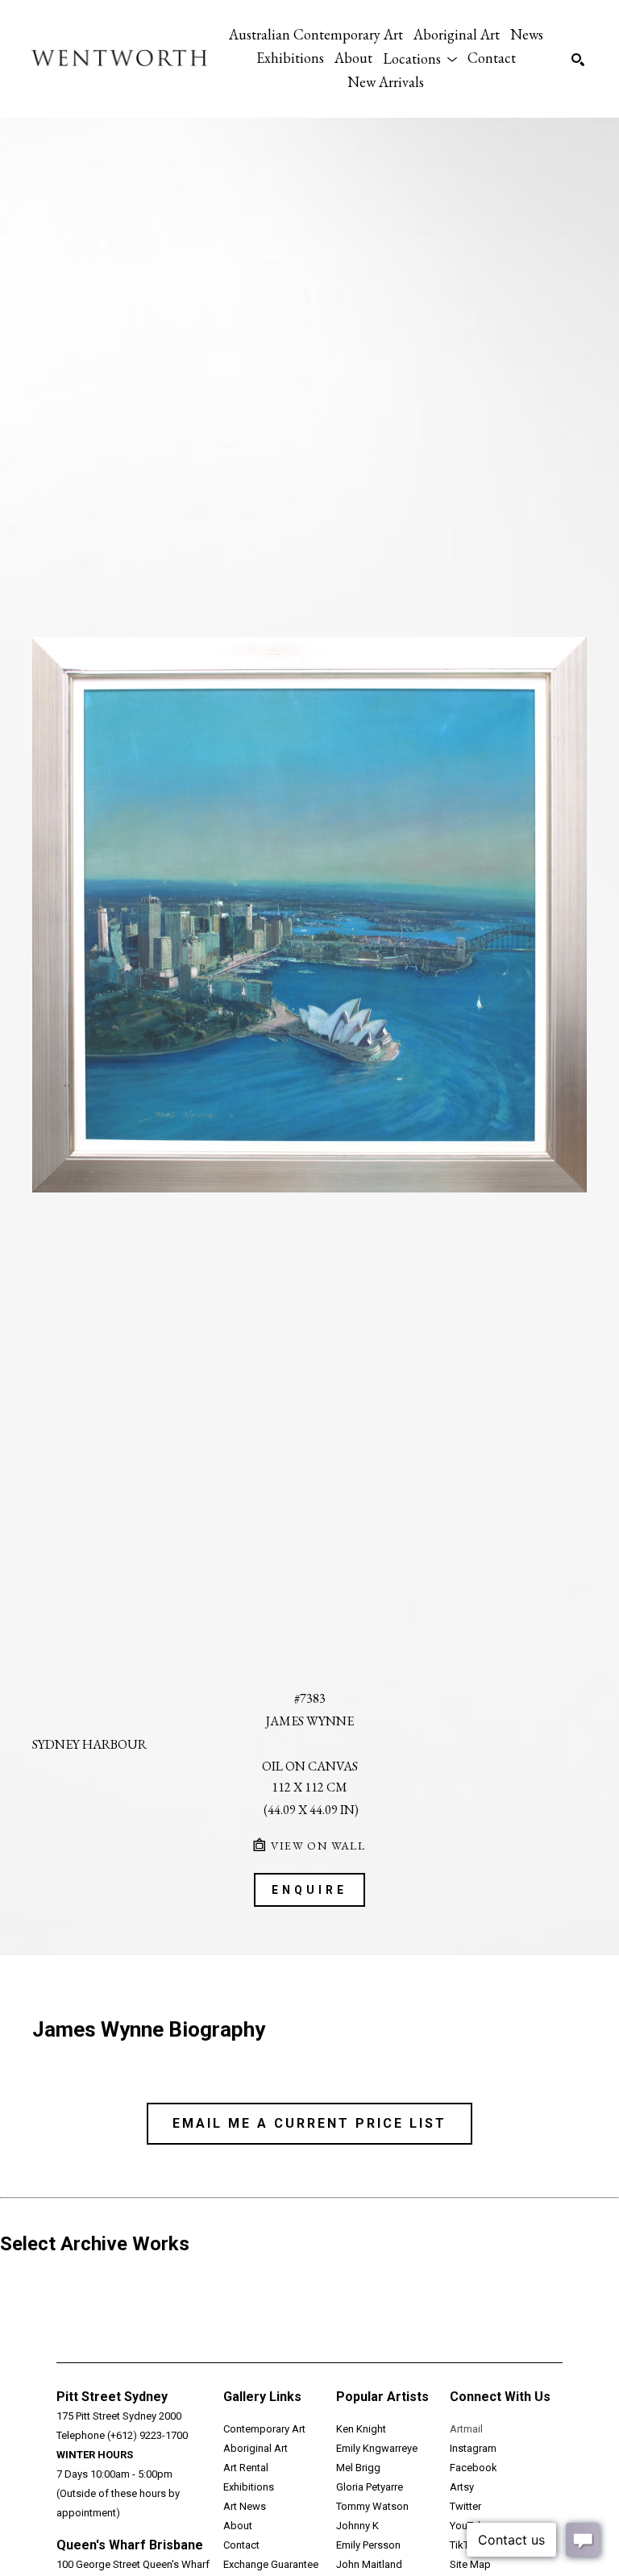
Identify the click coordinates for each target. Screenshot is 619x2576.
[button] (420, 58)
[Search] (578, 60)
